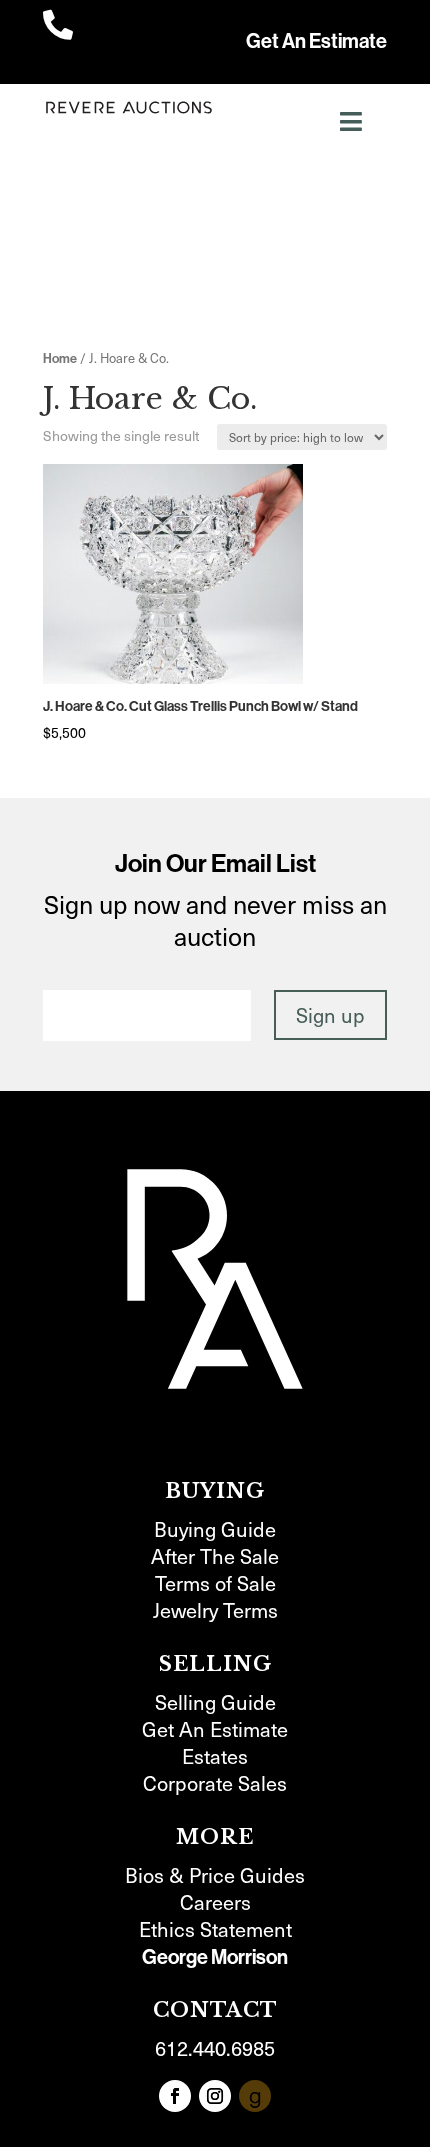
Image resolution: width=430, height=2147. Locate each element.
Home (60, 358)
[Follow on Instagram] (215, 2096)
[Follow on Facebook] (175, 2096)
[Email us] (255, 2096)
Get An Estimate (316, 41)
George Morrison (215, 1957)
